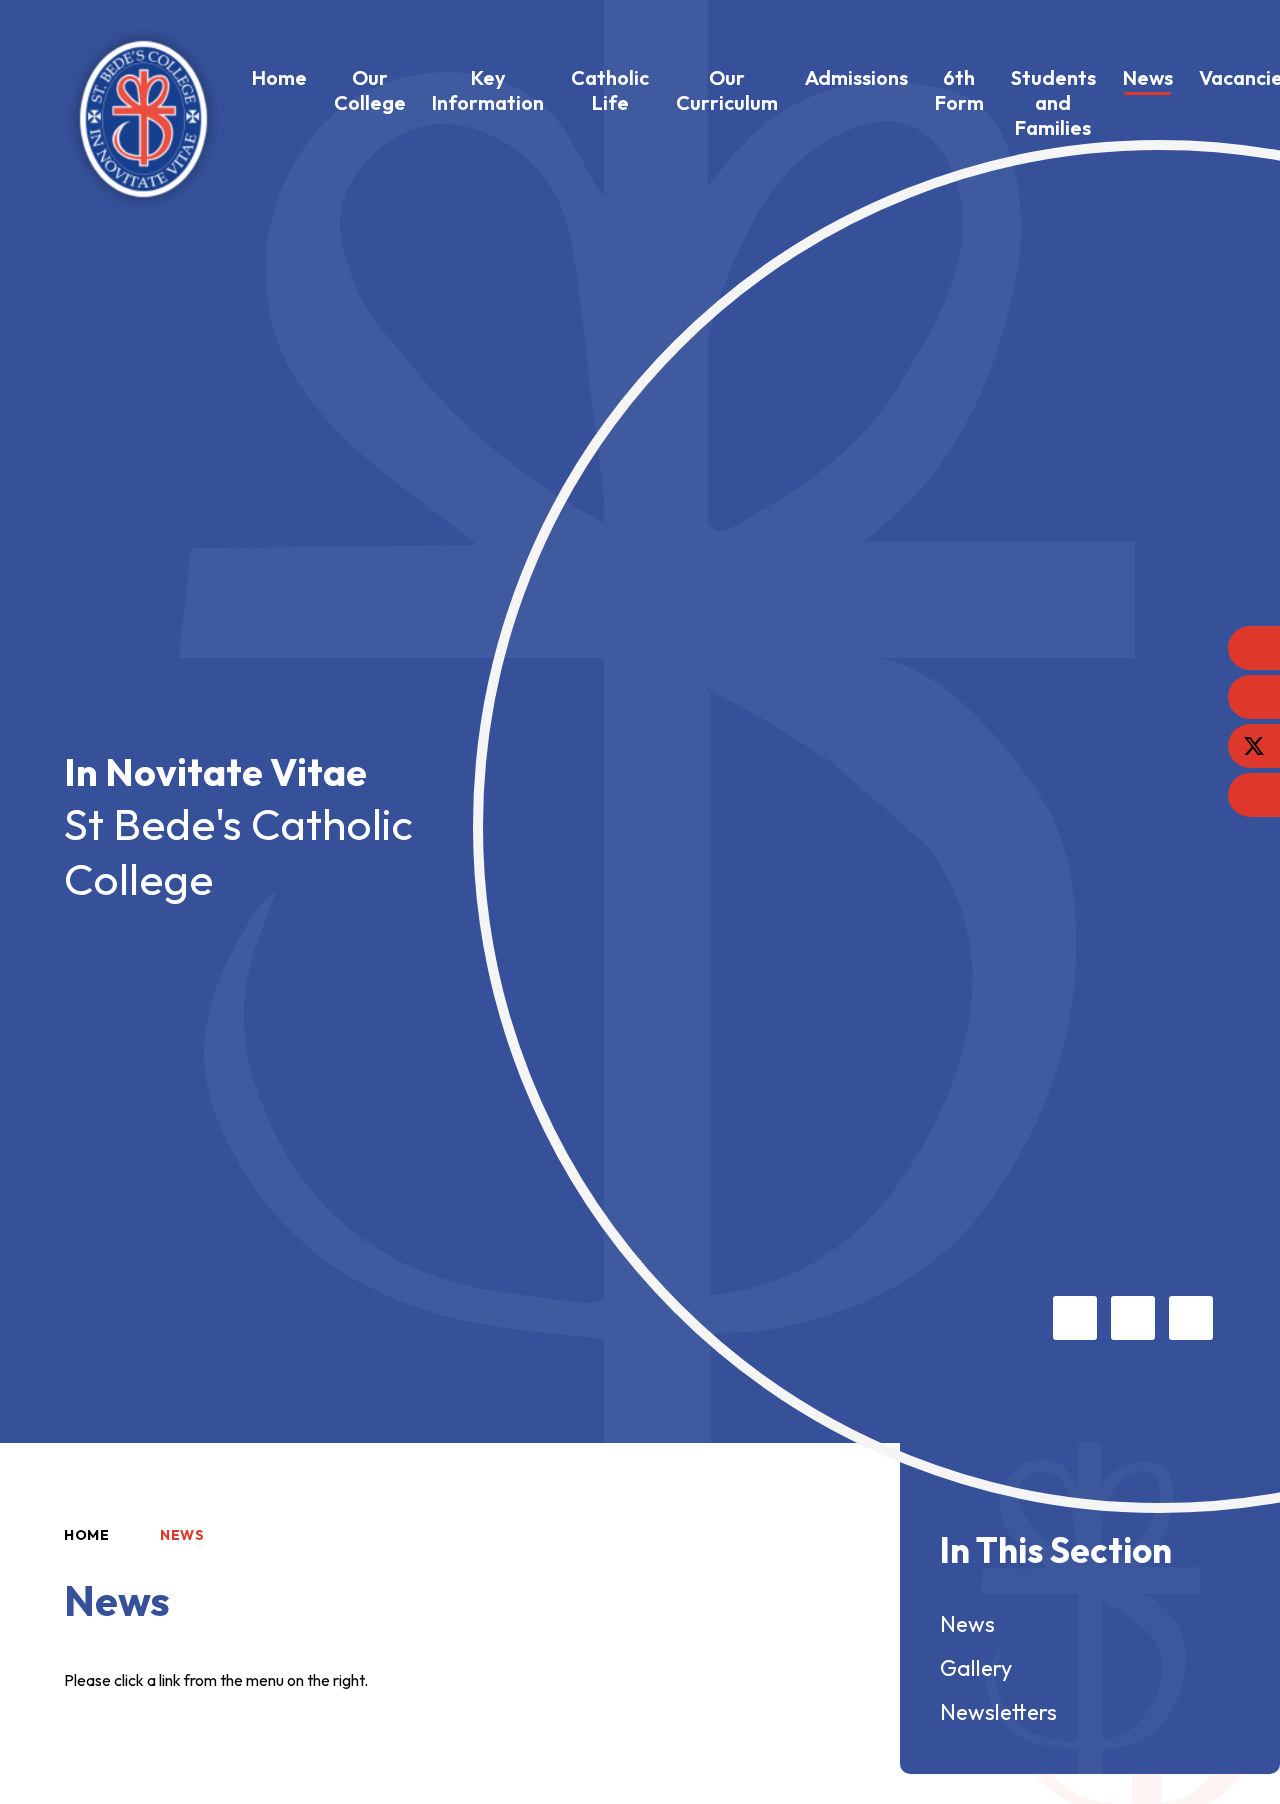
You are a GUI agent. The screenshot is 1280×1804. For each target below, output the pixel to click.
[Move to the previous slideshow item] (1075, 1318)
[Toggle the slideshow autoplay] (1191, 1318)
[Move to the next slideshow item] (1133, 1318)
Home (87, 1535)
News (182, 1535)
